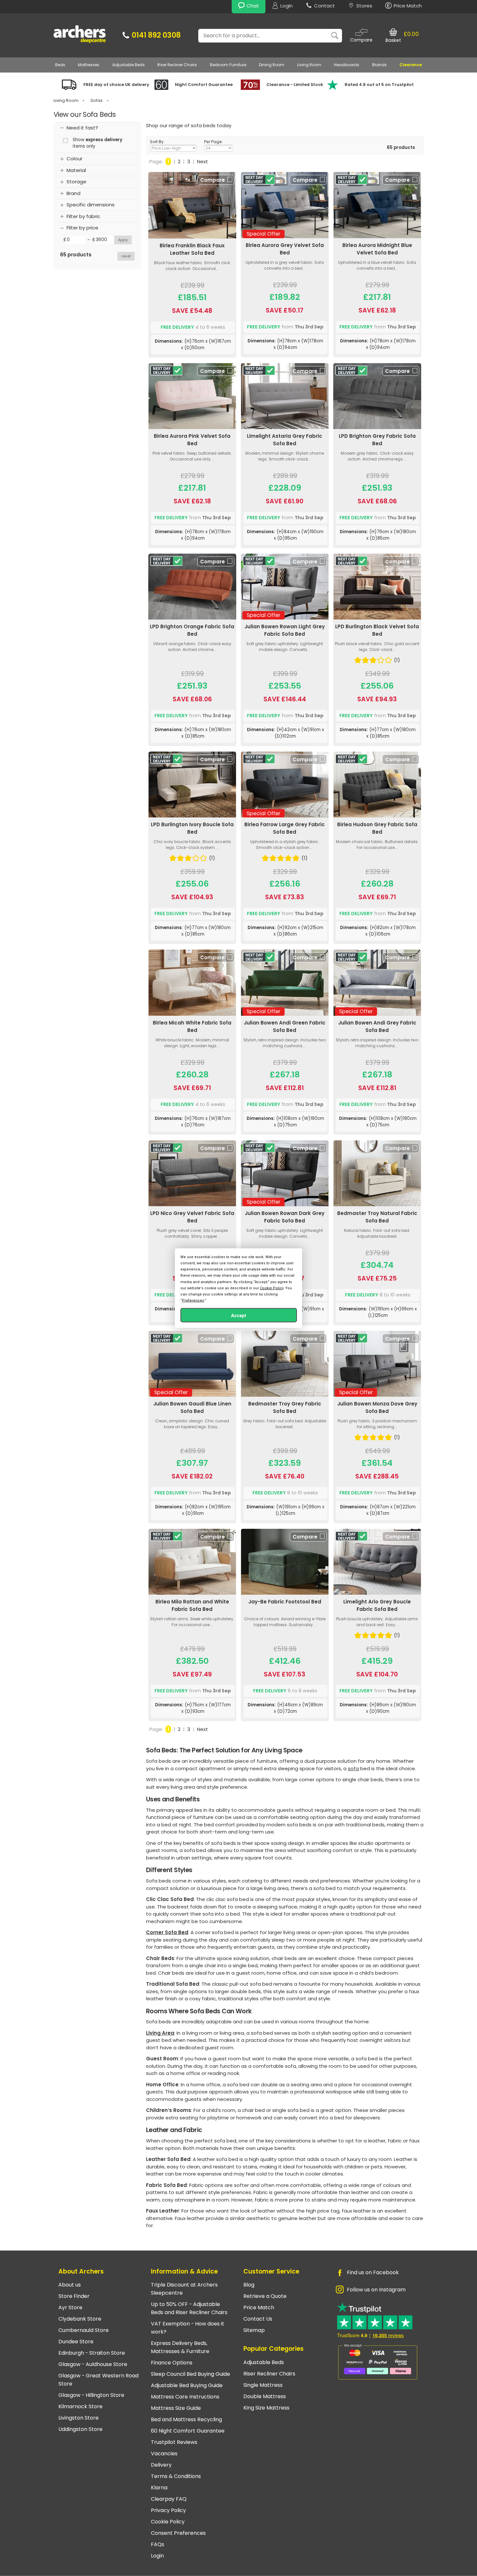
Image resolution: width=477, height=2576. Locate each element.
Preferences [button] (193, 1300)
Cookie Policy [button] (272, 1288)
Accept (239, 1316)
